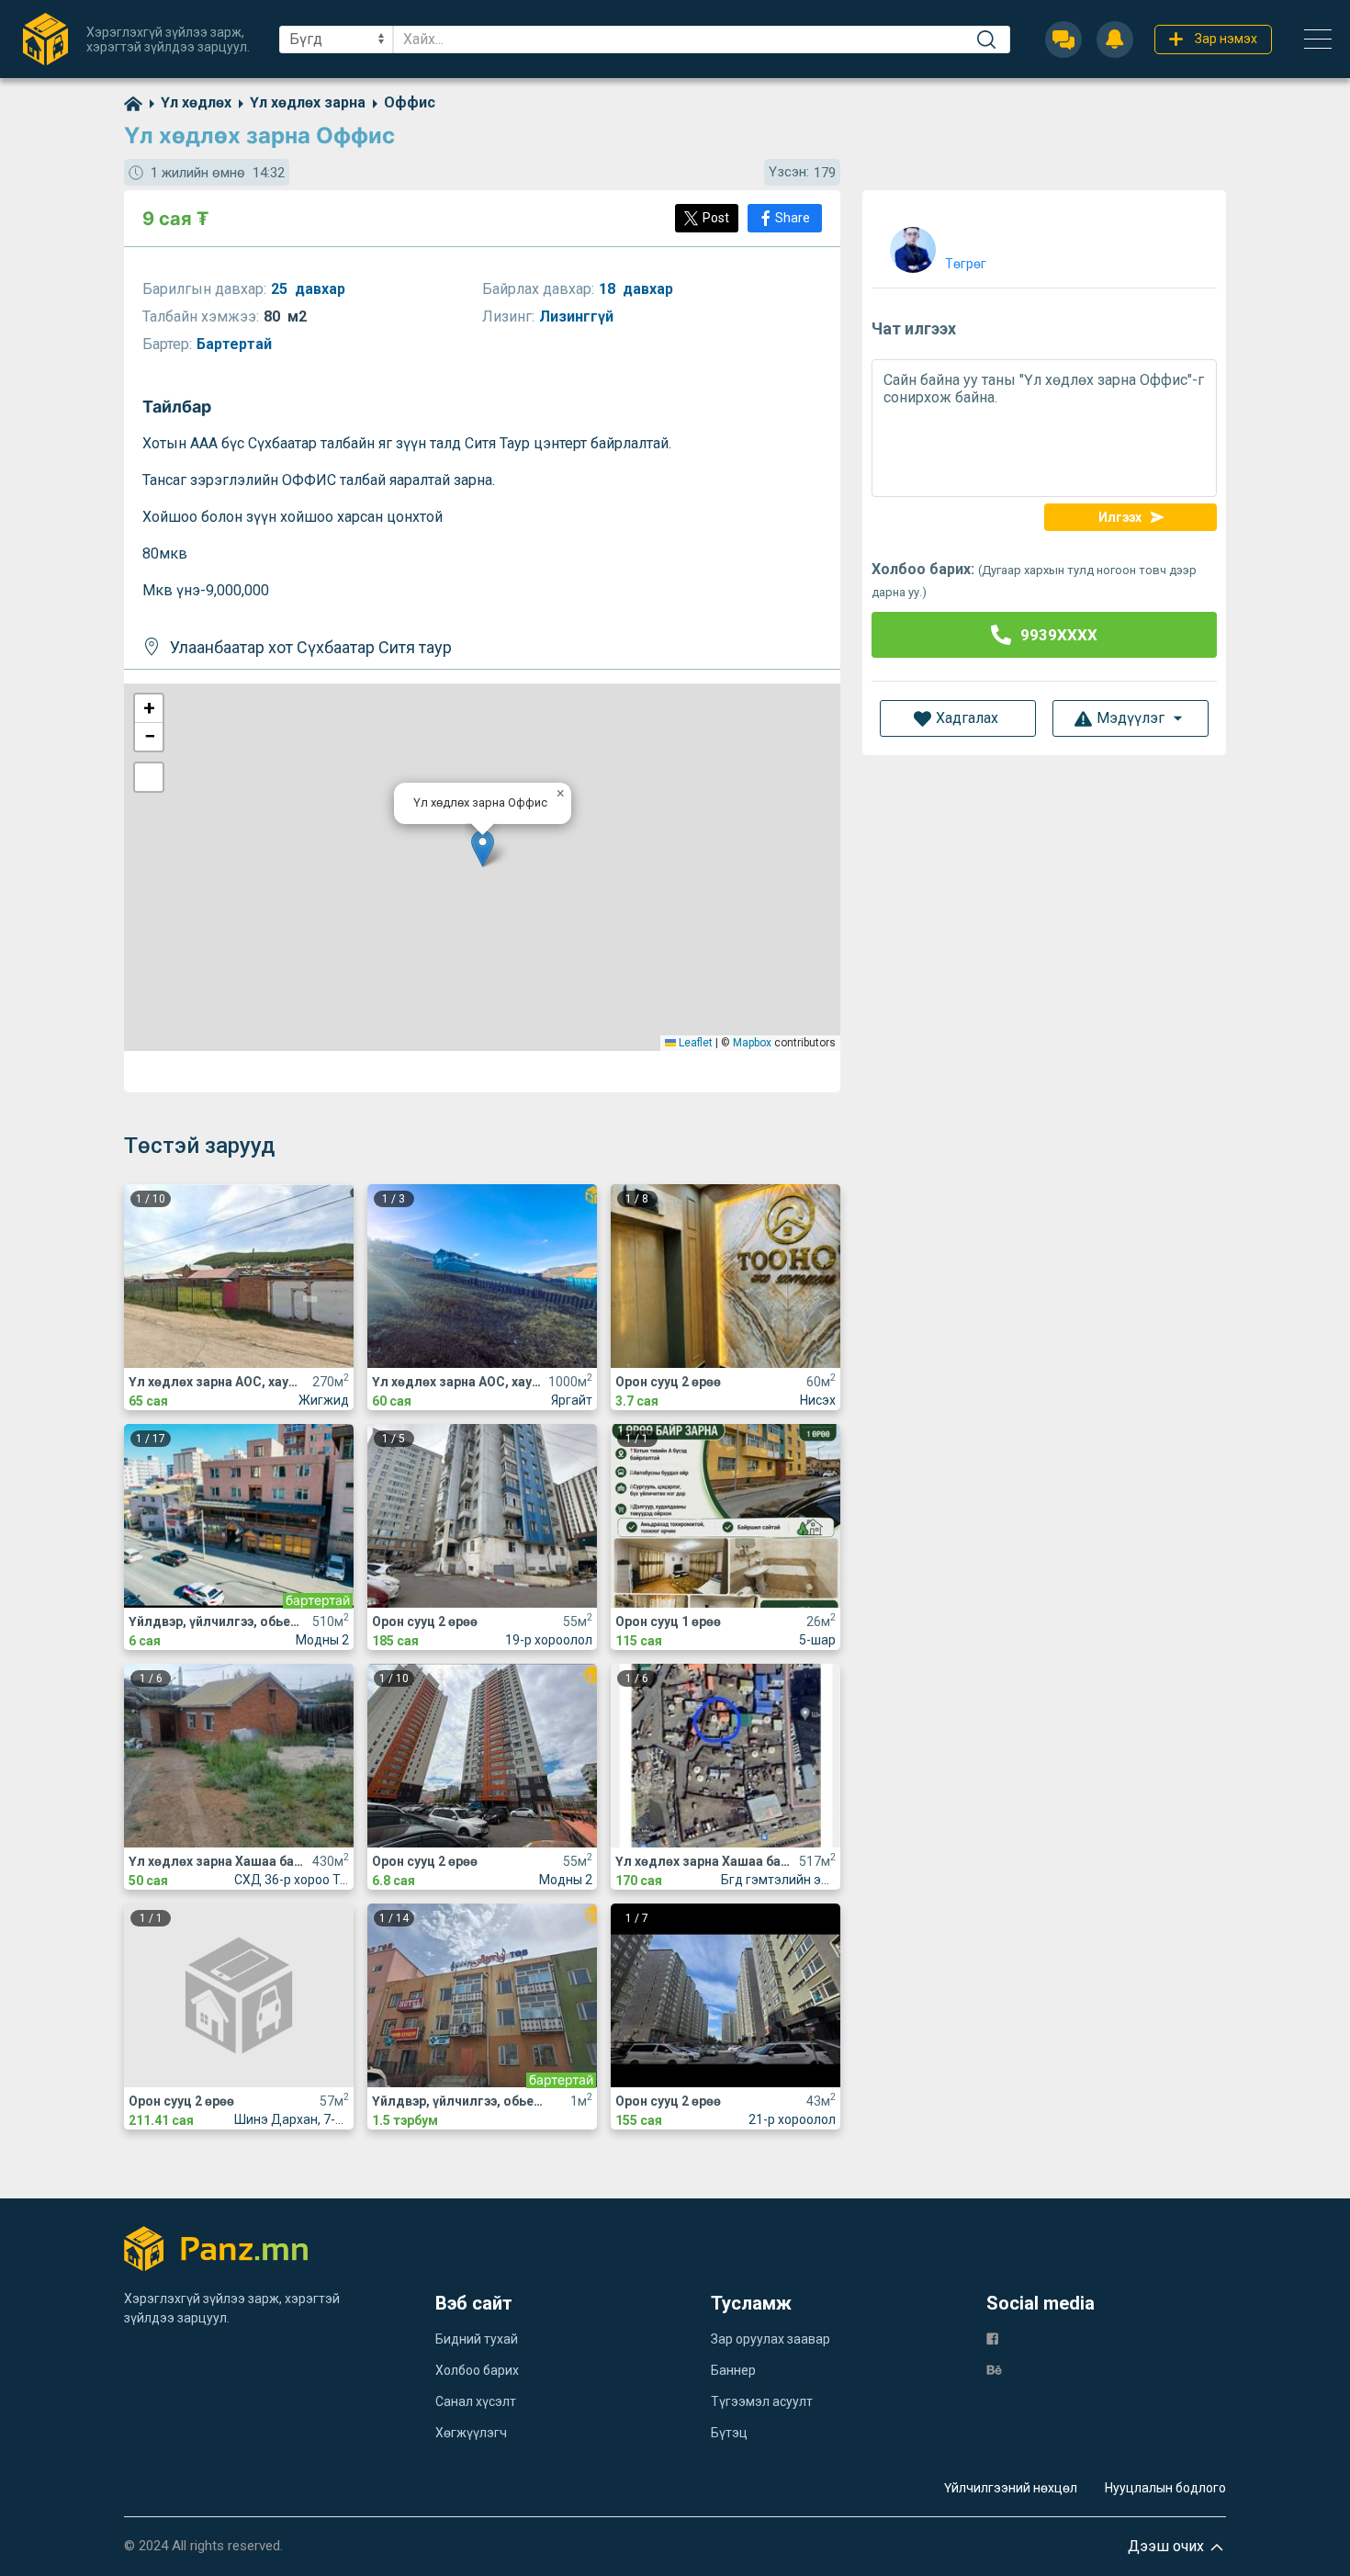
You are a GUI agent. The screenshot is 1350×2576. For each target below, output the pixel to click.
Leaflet (694, 1043)
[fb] (992, 2338)
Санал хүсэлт (476, 2401)
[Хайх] (986, 40)
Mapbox (752, 1043)
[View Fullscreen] (149, 777)
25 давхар (308, 289)
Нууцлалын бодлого (1165, 2488)
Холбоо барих (477, 2370)
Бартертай (236, 344)
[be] (994, 2369)
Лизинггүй (578, 316)
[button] (483, 848)
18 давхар (636, 289)
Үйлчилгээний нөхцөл (1011, 2488)
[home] (133, 102)
